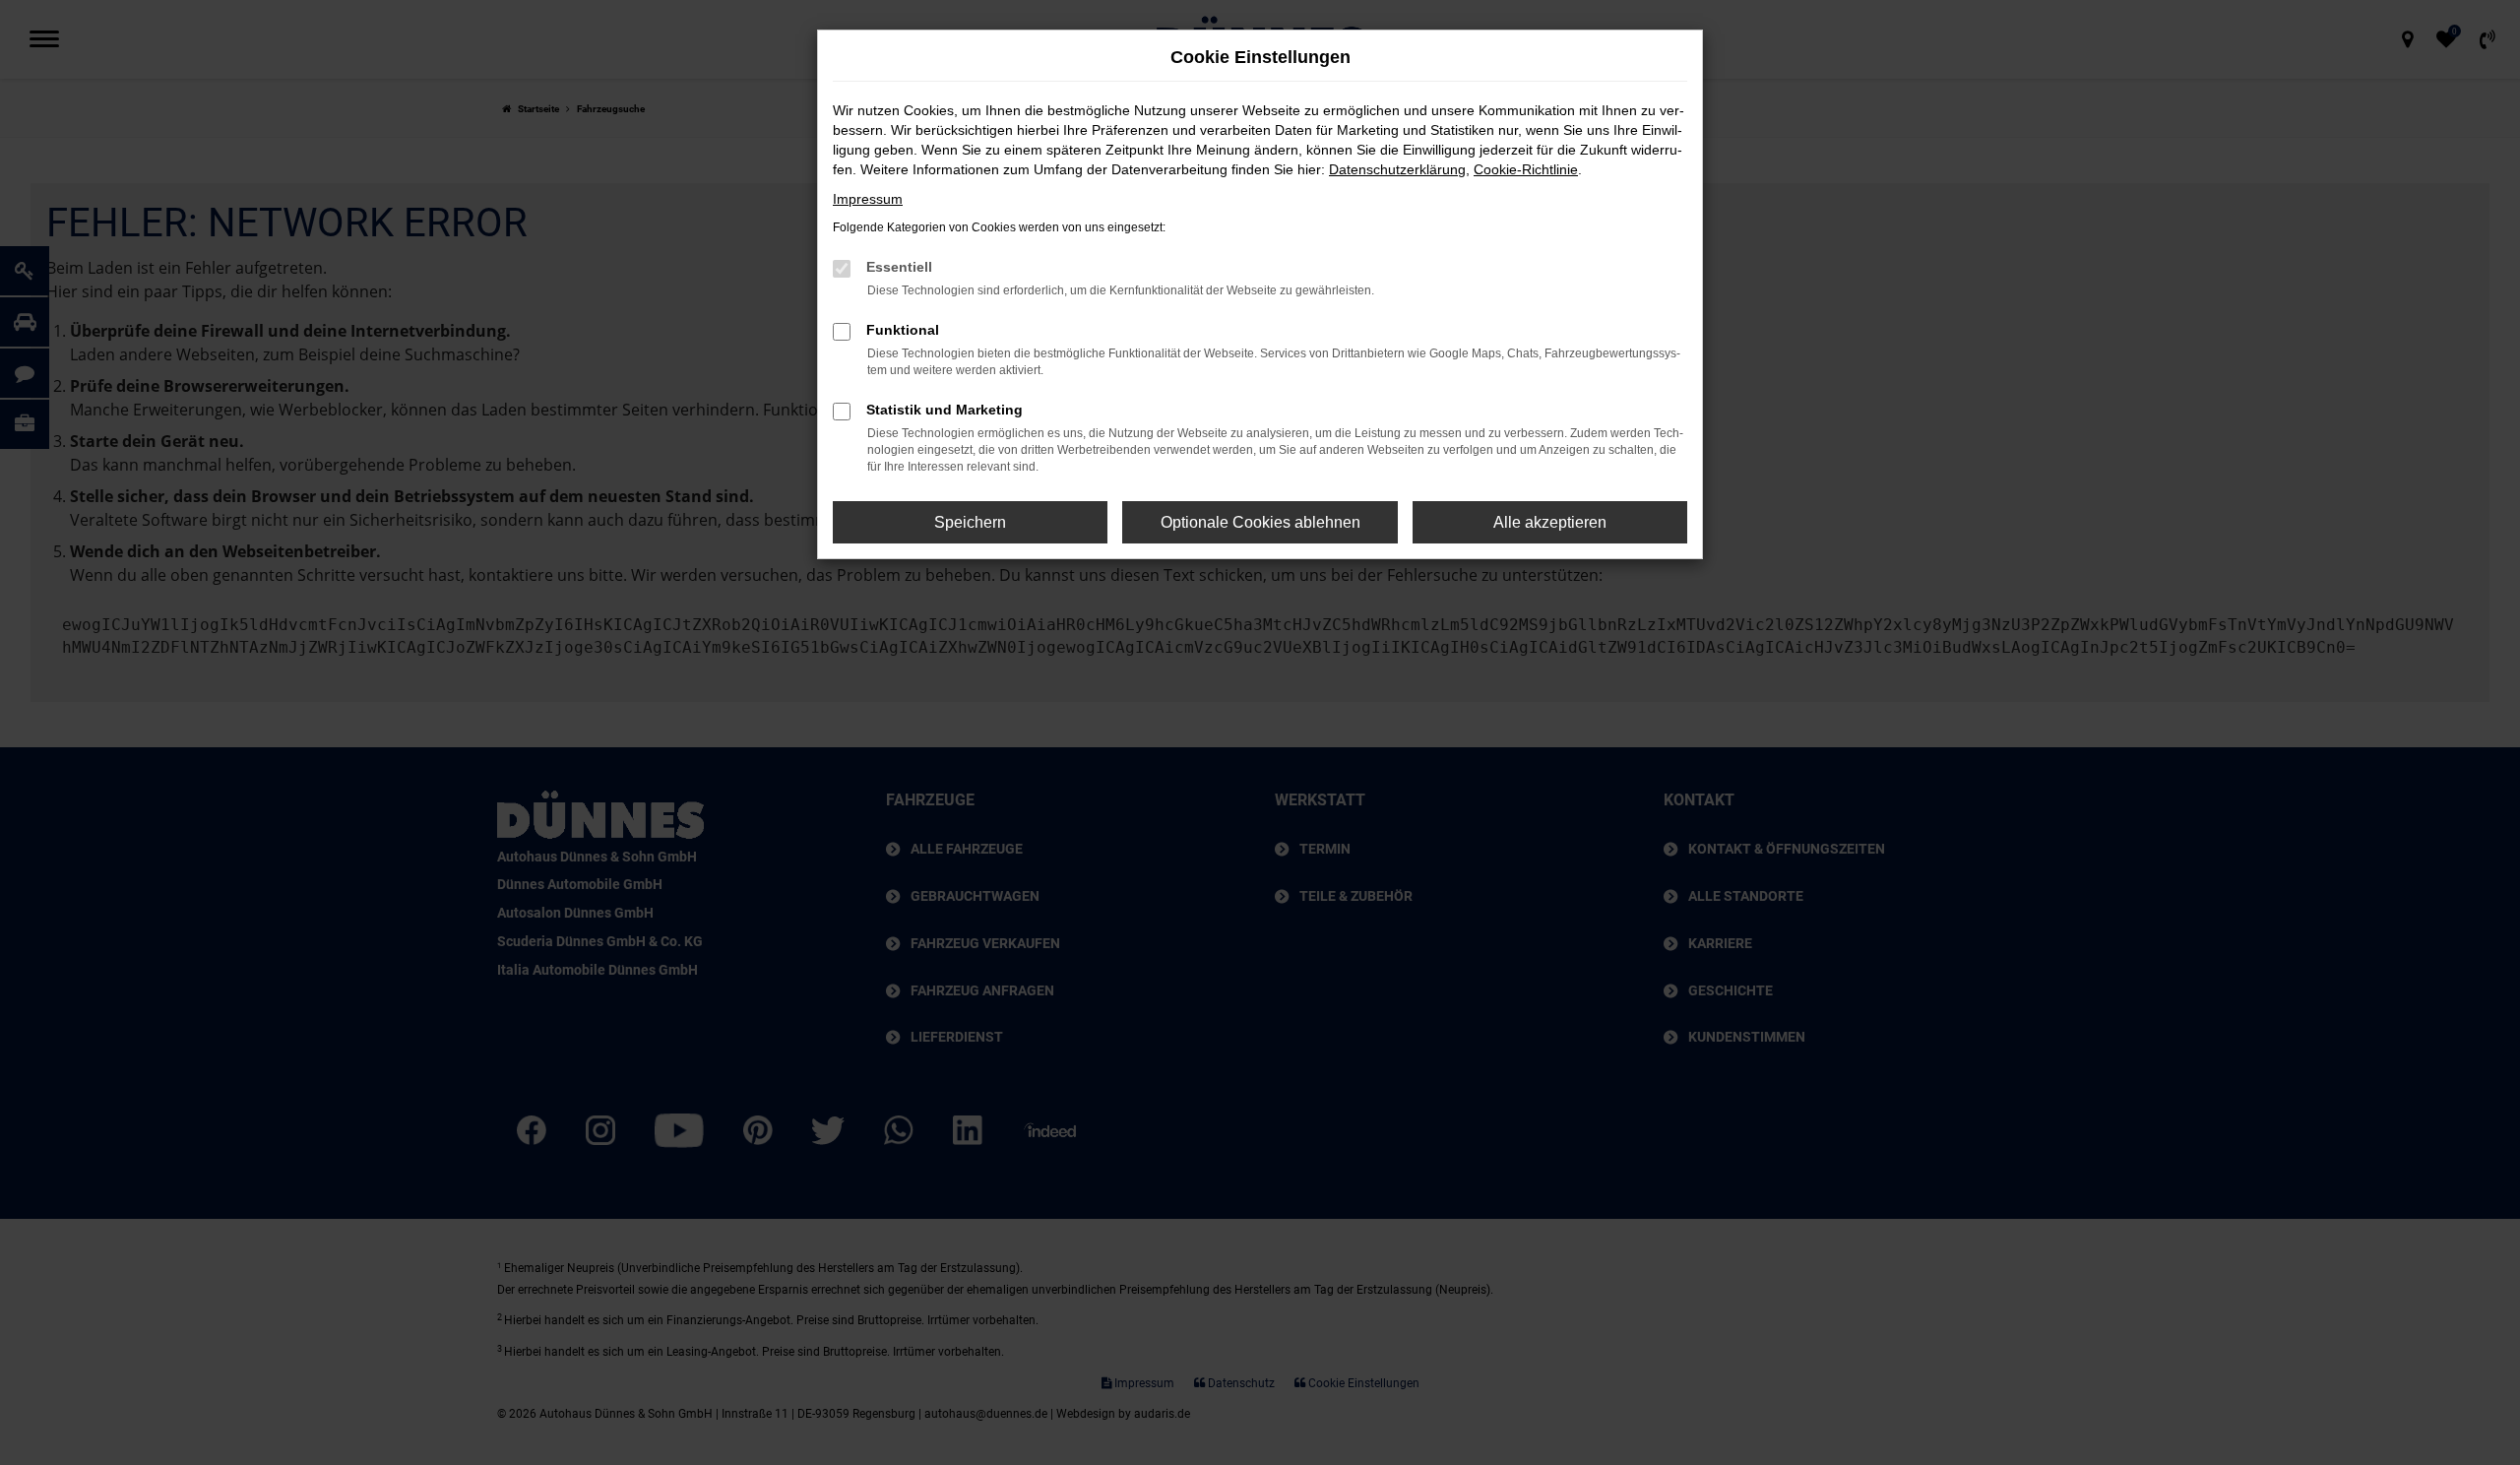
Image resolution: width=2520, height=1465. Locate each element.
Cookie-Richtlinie (1526, 169)
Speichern (970, 522)
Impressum (868, 199)
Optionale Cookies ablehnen (1260, 522)
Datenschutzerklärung (1397, 169)
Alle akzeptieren (1550, 522)
